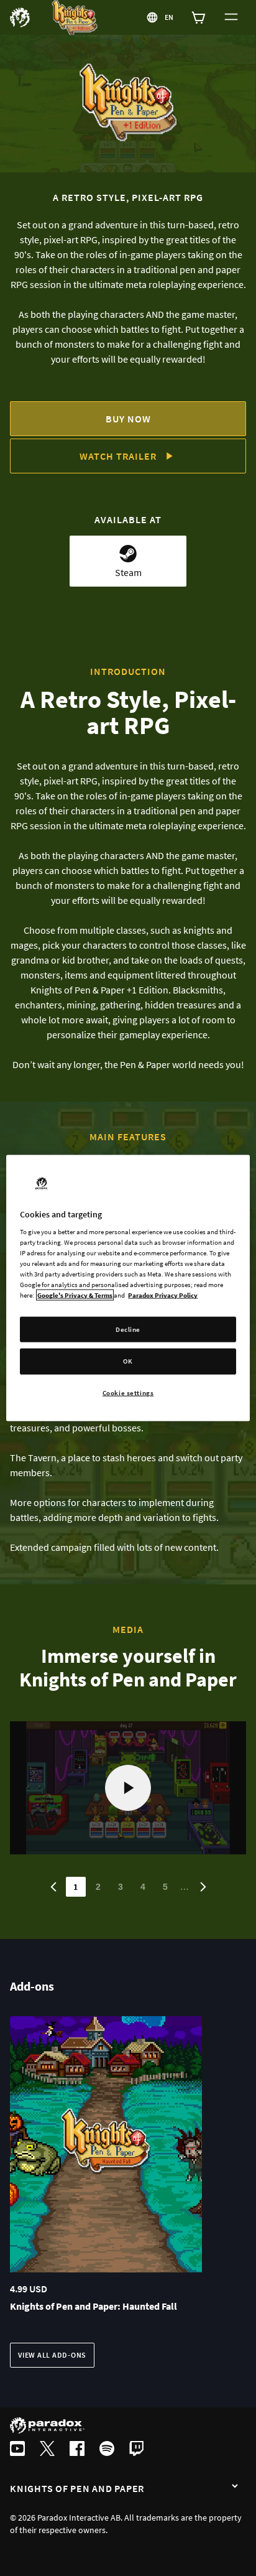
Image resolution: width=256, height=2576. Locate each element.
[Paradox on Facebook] (77, 2450)
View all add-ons (52, 2355)
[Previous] (53, 1887)
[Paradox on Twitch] (137, 2450)
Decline (128, 1329)
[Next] (203, 1887)
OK (128, 1361)
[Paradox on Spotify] (107, 2450)
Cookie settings (128, 1393)
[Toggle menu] (231, 17)
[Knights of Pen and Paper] (235, 2487)
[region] (128, 1288)
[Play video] (128, 1788)
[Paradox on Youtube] (17, 2450)
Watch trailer (118, 456)
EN (170, 17)
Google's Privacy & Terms (75, 1295)
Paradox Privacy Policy (163, 1295)
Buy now (128, 419)
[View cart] (199, 17)
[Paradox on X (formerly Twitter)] (47, 2450)
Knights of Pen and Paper (77, 2488)
